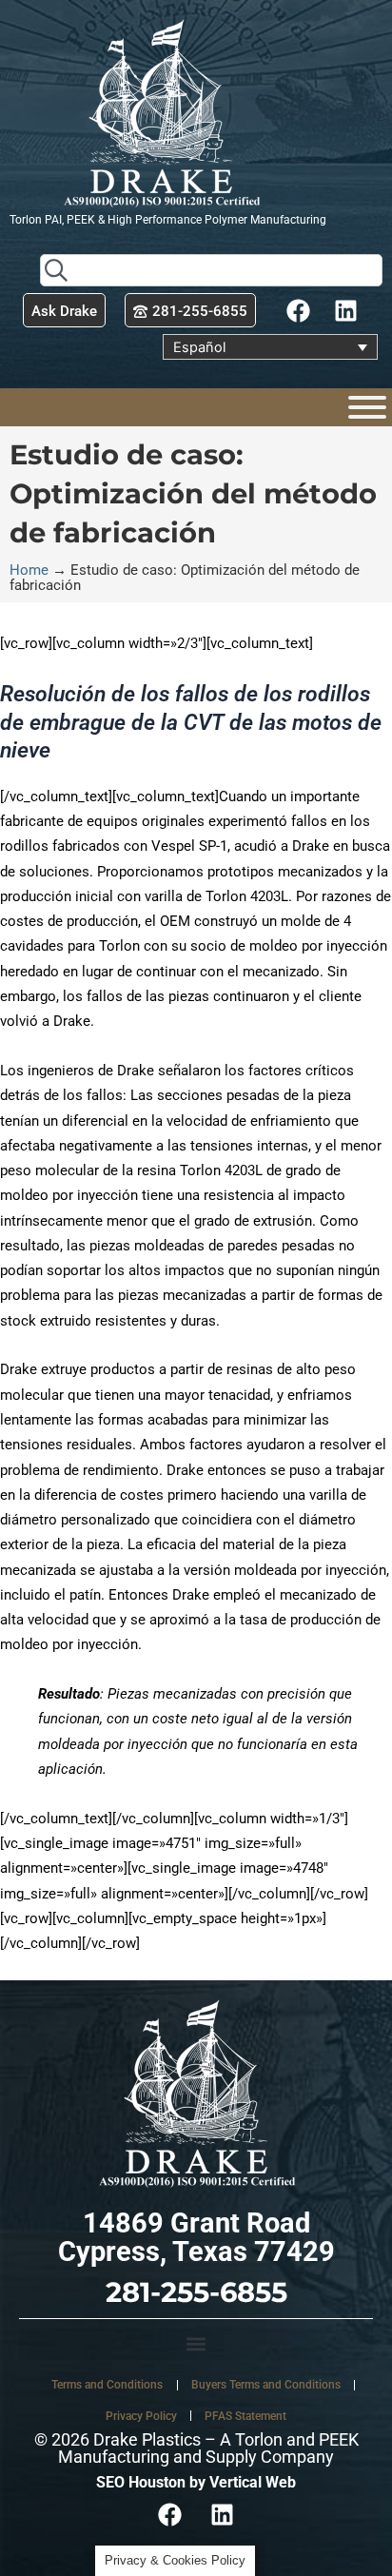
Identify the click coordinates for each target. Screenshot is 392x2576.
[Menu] (367, 407)
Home (29, 570)
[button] (196, 2344)
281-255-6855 (196, 2292)
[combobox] (211, 270)
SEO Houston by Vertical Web (196, 2482)
